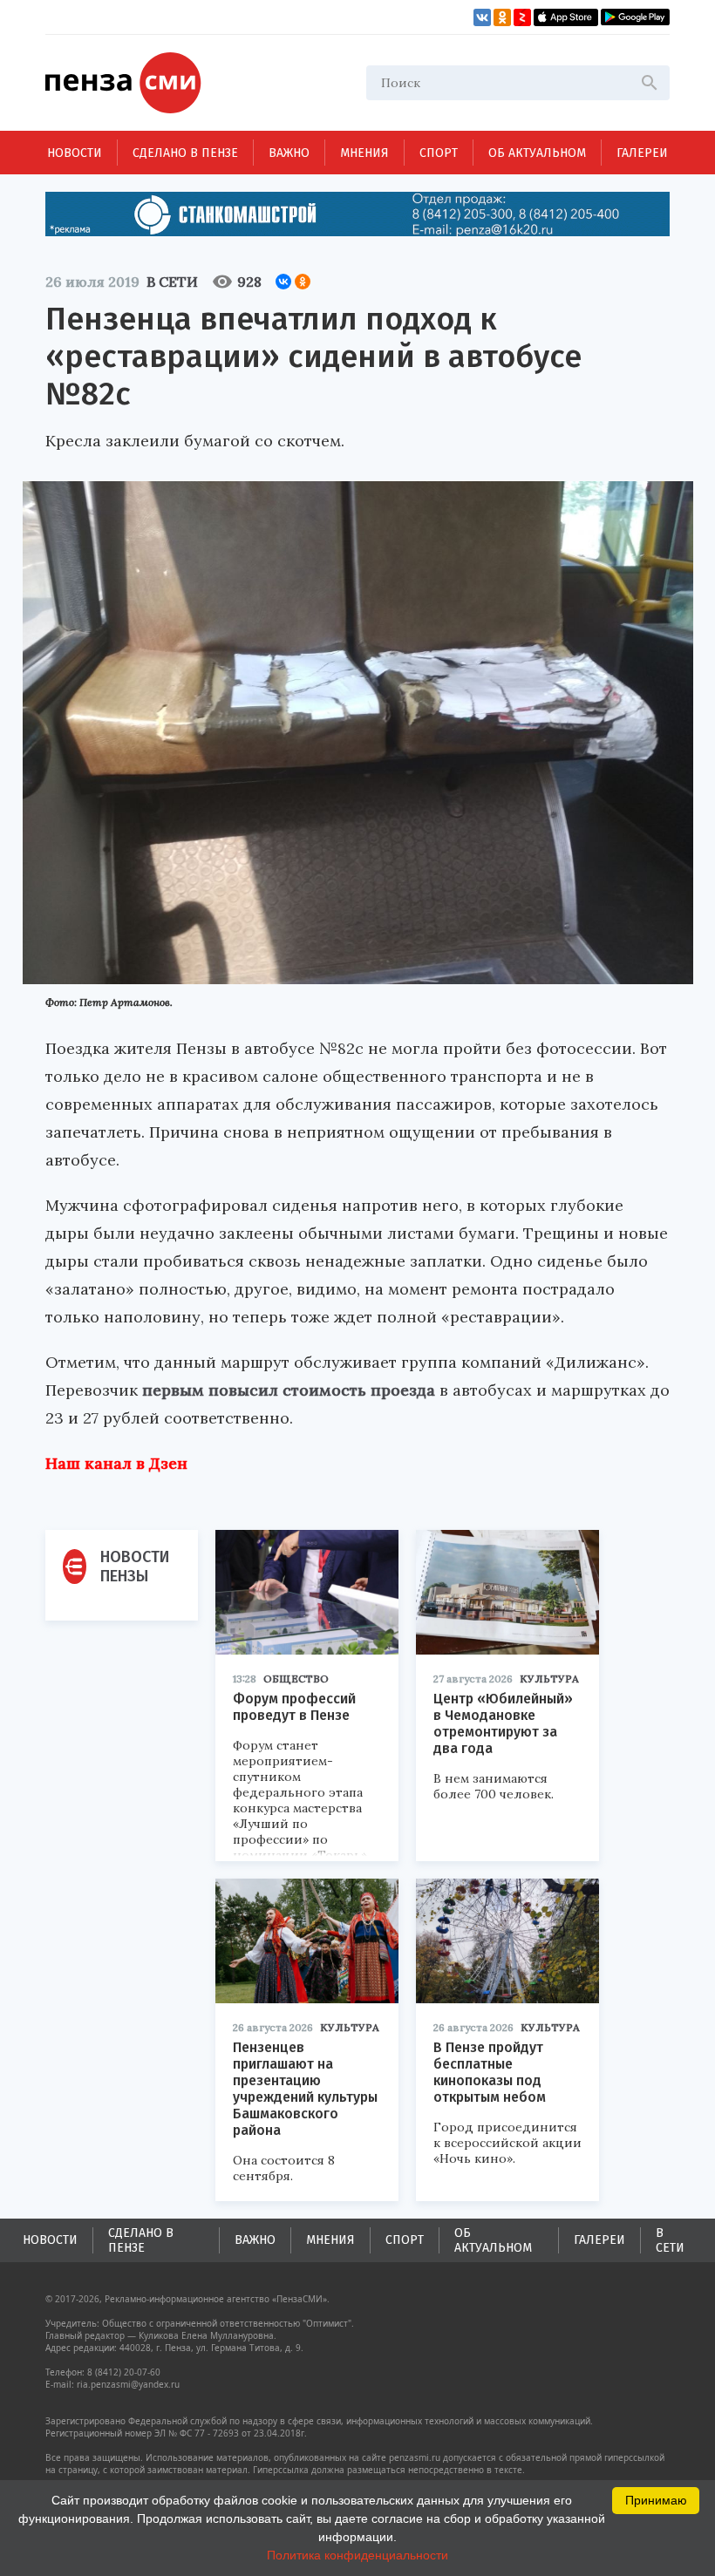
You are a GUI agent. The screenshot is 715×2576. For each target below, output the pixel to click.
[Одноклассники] (303, 282)
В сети (172, 282)
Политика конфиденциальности (357, 2555)
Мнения (364, 153)
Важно (289, 153)
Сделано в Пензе (185, 153)
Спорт (439, 153)
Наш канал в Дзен (116, 1463)
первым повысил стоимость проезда (289, 1390)
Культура (549, 1679)
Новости (75, 153)
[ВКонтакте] (283, 282)
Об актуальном (537, 153)
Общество (296, 1679)
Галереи (642, 153)
